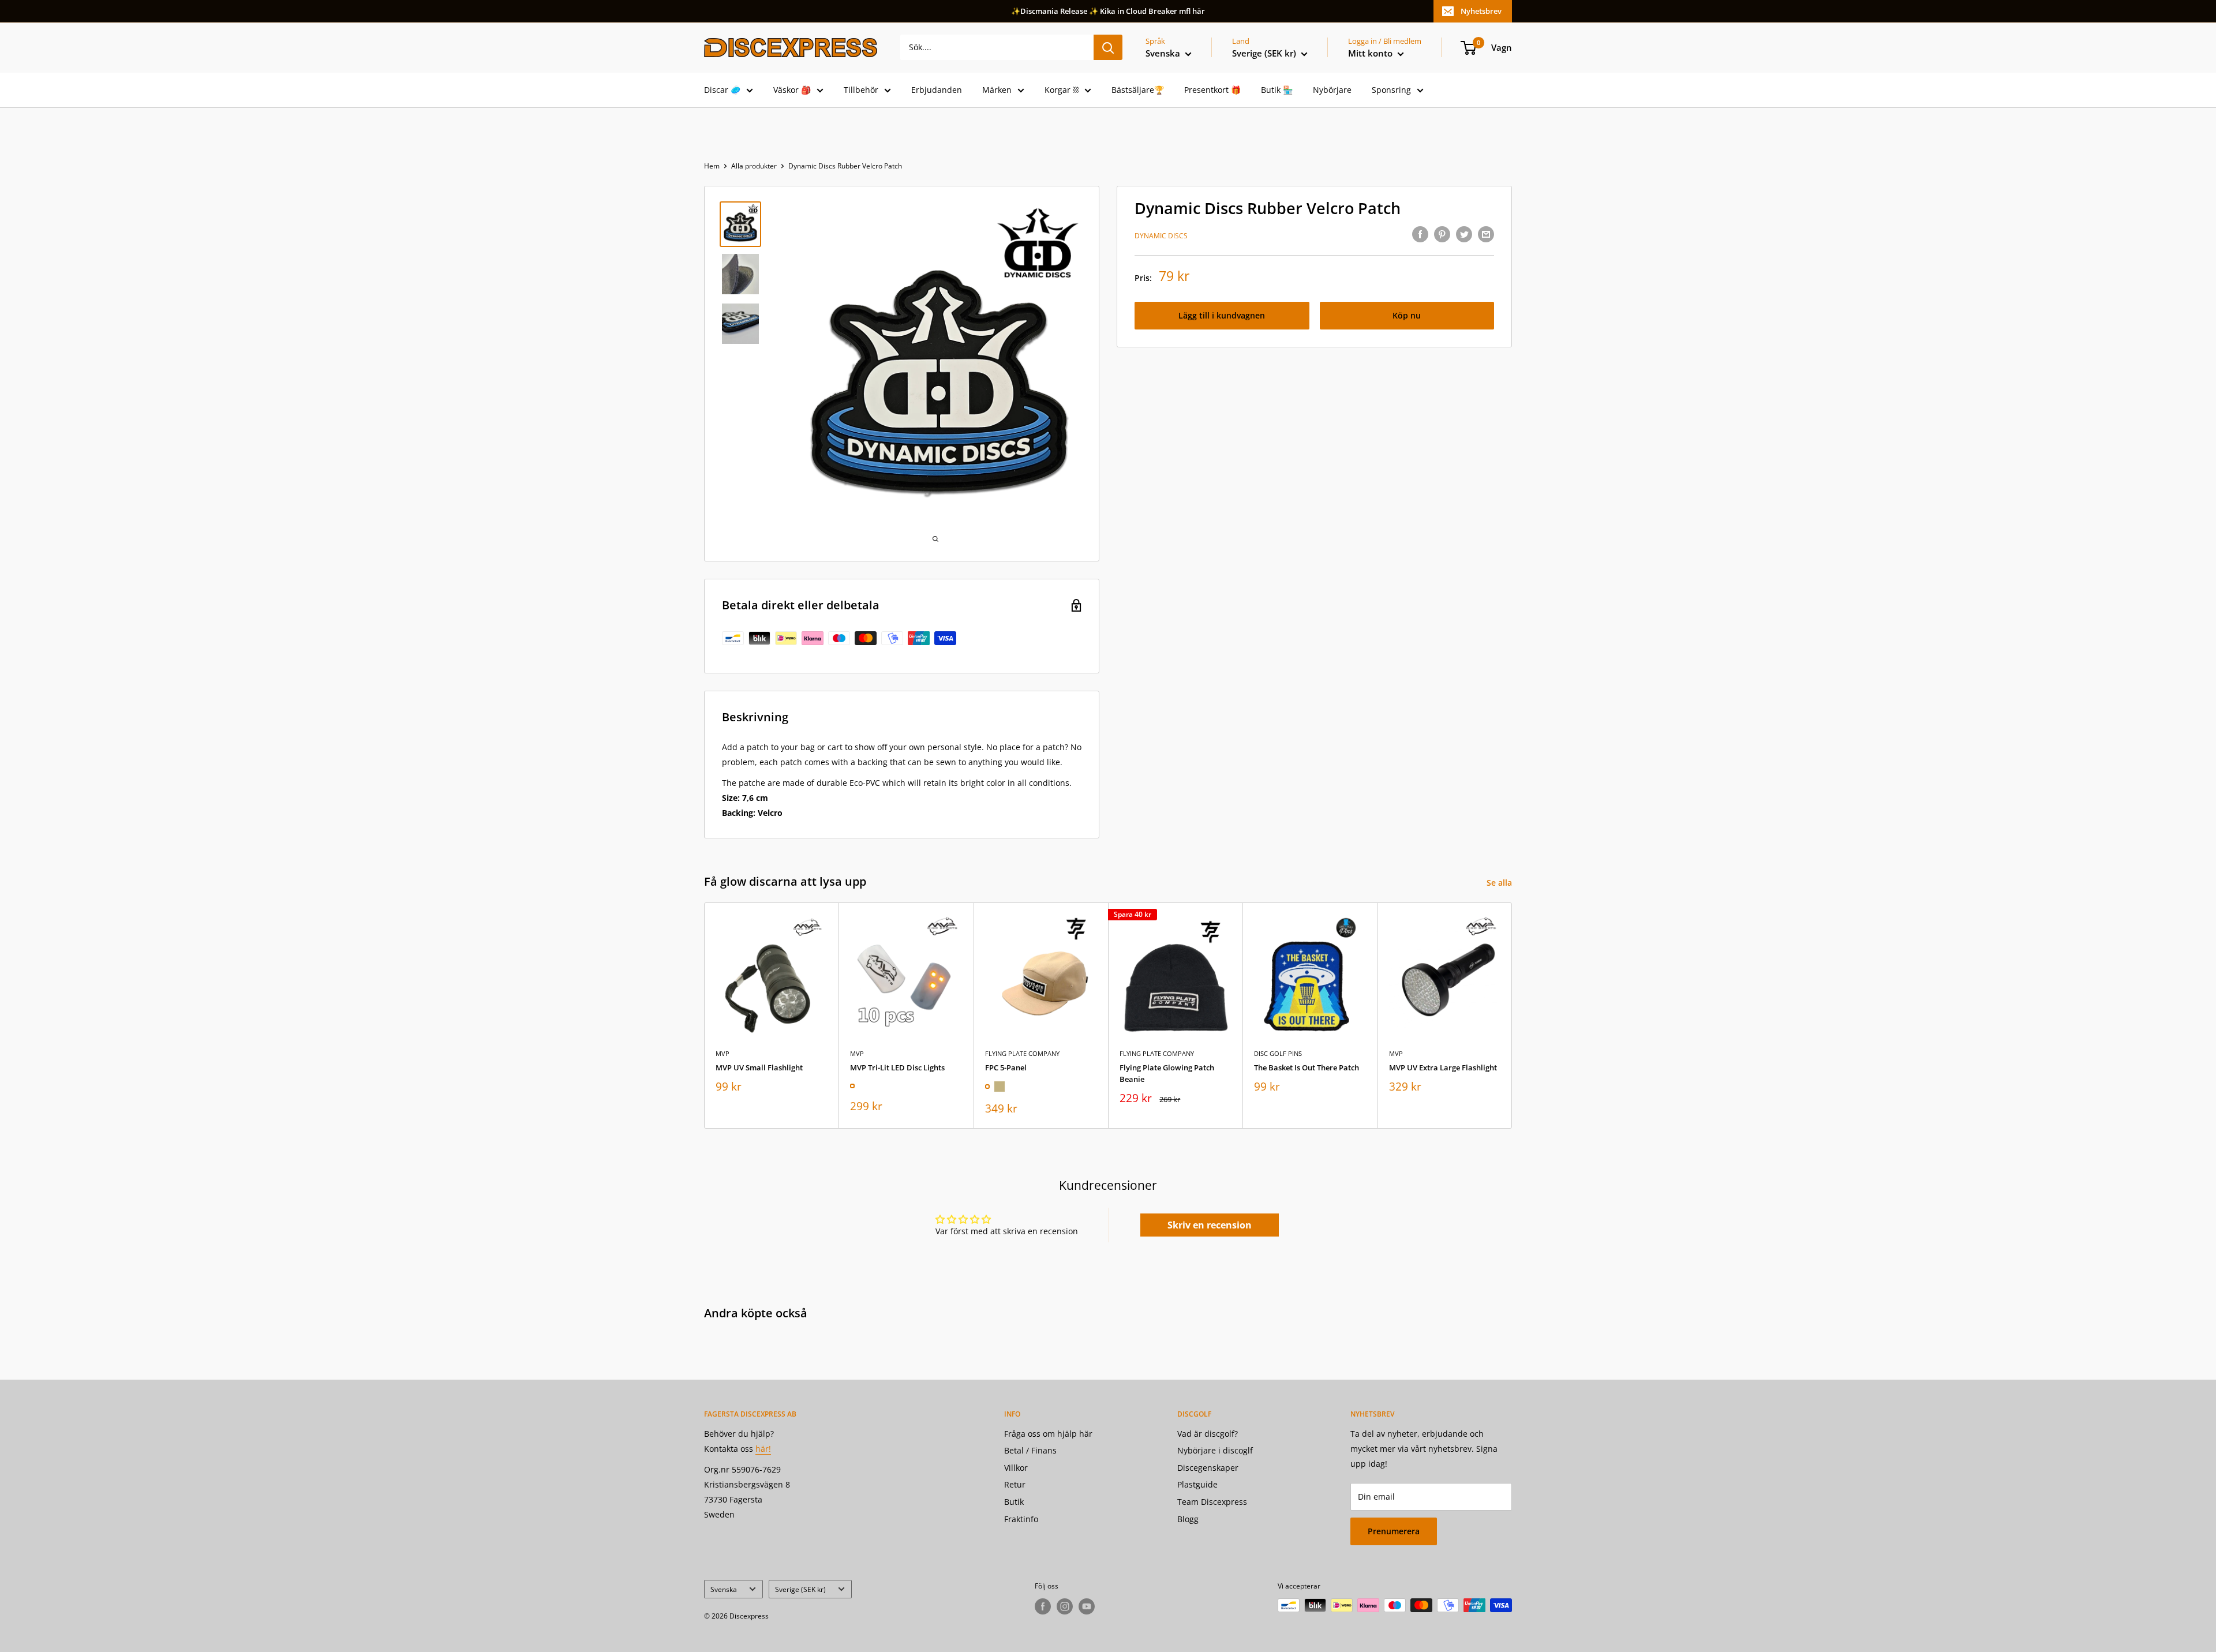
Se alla (1500, 883)
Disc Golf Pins (1278, 1053)
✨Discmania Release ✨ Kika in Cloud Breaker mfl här (1108, 11)
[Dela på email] (1486, 234)
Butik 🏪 (1277, 90)
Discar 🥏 (722, 90)
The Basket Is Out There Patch (1307, 1067)
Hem (712, 166)
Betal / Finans (1030, 1450)
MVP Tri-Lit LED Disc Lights (897, 1067)
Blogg (1188, 1519)
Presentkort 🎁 (1212, 90)
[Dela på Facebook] (1420, 234)
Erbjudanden (937, 90)
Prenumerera (1394, 1531)
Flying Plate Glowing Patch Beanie (1167, 1073)
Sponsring (1391, 90)
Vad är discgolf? (1208, 1434)
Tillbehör (861, 90)
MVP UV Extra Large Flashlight (1443, 1067)
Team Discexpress (1212, 1502)
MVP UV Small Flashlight (759, 1067)
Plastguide (1197, 1484)
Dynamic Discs (1161, 236)
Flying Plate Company (1022, 1053)
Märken (997, 90)
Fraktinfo (1021, 1519)
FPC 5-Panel (1006, 1067)
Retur (1015, 1484)
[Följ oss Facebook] (1043, 1606)
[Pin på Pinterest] (1442, 234)
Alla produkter (754, 166)
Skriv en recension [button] (1210, 1225)
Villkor (1016, 1468)
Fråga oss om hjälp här (1048, 1434)
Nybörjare (1332, 90)
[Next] (1512, 1015)
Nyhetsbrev (1481, 11)
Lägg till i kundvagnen (1222, 315)
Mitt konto (1371, 53)
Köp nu (1407, 315)
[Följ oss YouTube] (1087, 1606)
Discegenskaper (1208, 1468)
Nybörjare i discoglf (1215, 1450)
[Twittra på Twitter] (1464, 234)
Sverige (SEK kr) (800, 1589)
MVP (723, 1053)
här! (763, 1449)
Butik (1014, 1502)
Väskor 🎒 (792, 90)
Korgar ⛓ (1062, 90)
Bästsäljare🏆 (1138, 90)
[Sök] (1108, 47)
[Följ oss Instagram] (1065, 1606)
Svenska (724, 1589)
